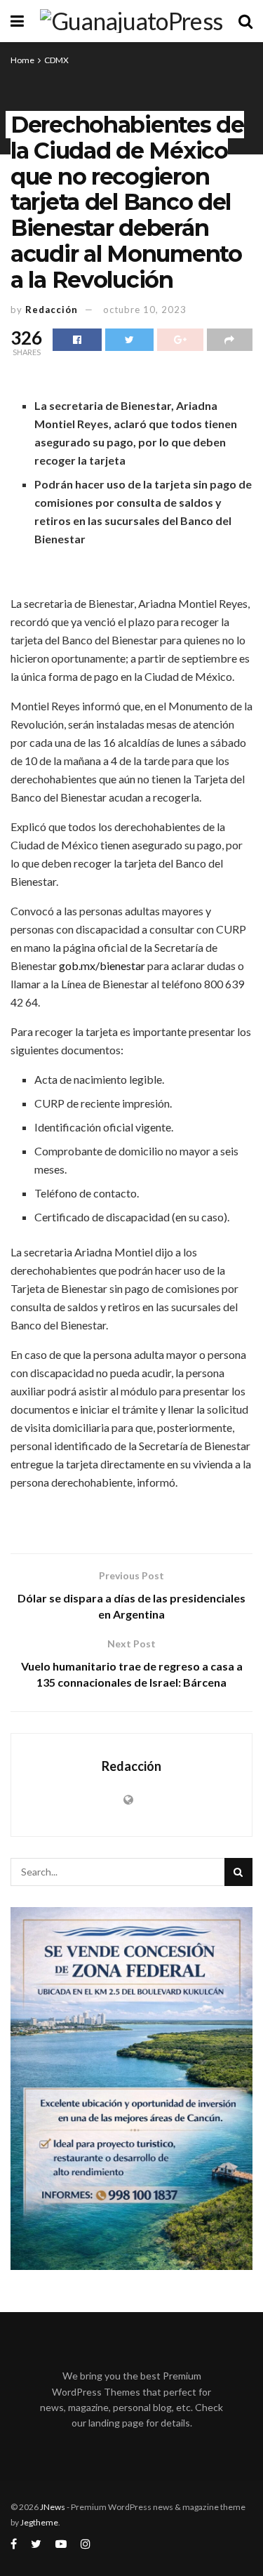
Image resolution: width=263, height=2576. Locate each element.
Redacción (52, 310)
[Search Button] (238, 1872)
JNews (53, 2507)
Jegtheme (39, 2522)
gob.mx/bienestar (102, 965)
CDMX (56, 60)
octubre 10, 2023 (145, 310)
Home (22, 60)
